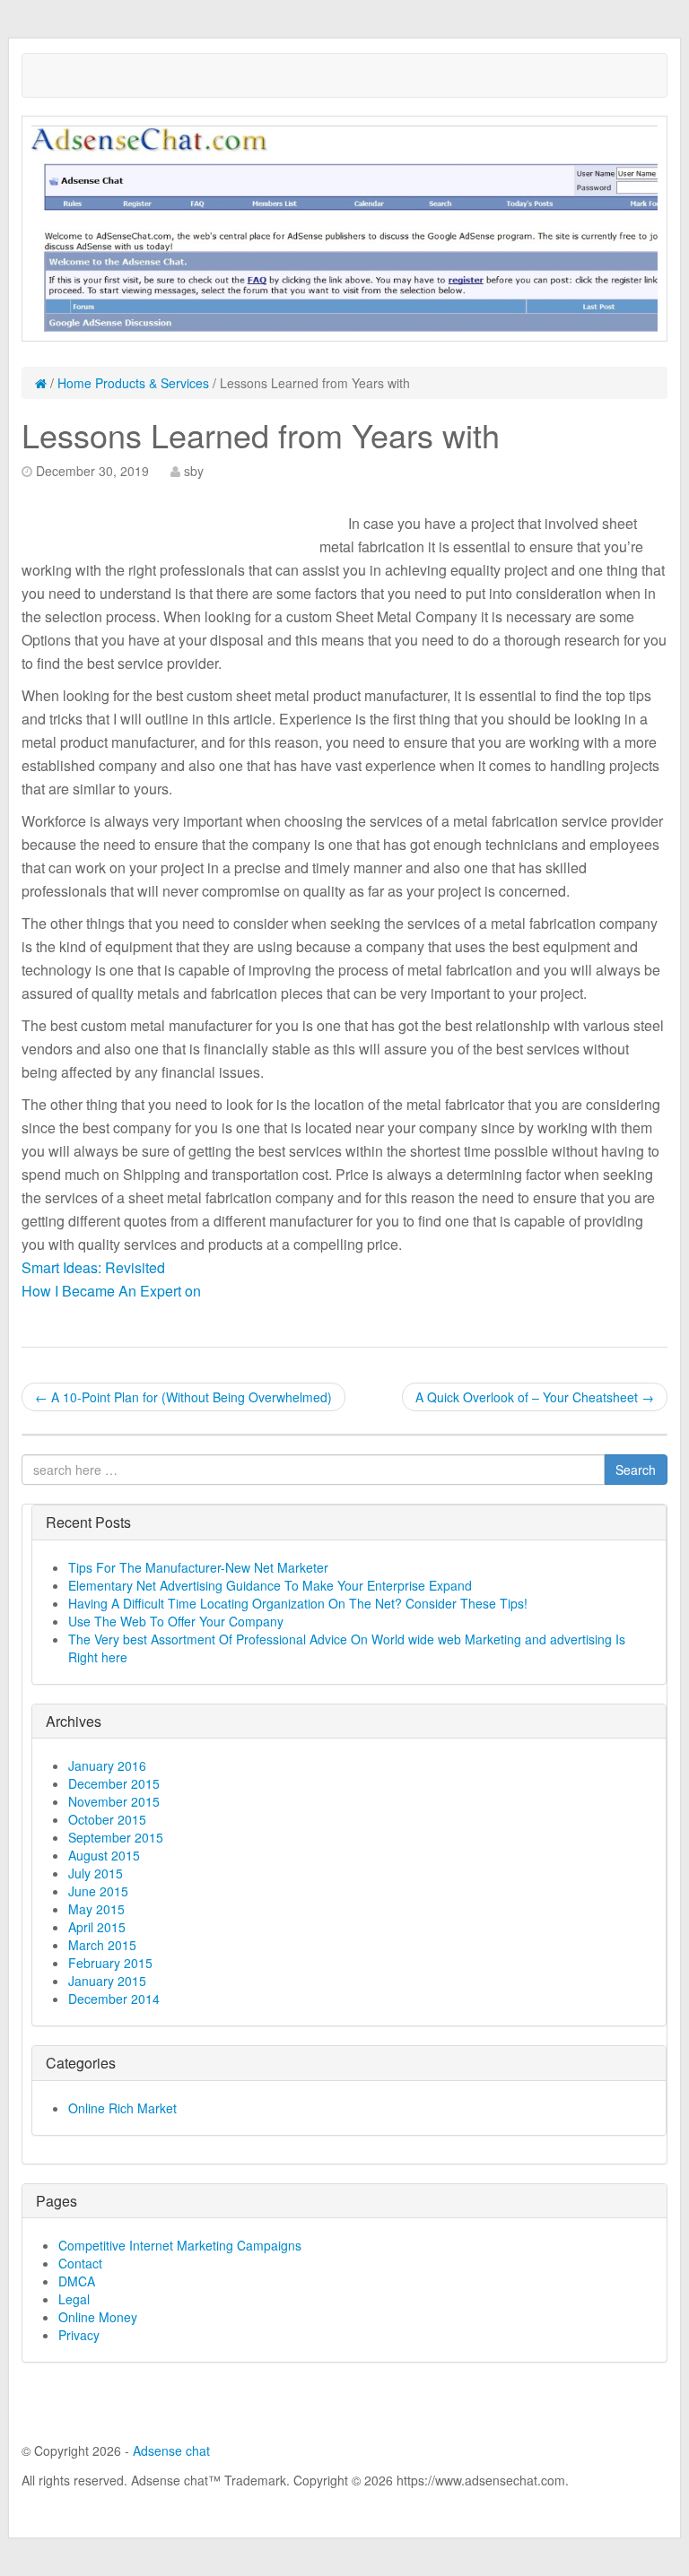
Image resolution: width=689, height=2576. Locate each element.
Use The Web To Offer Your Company (176, 1621)
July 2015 (96, 1873)
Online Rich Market (122, 2108)
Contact (80, 2263)
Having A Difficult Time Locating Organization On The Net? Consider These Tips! (298, 1603)
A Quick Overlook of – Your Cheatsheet (535, 1397)
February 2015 (110, 1963)
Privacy (79, 2335)
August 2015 (104, 1855)
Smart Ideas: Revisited (93, 1267)
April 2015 (97, 1927)
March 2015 (102, 1945)
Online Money (98, 2317)
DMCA (77, 2281)
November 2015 (114, 1801)
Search (636, 1470)
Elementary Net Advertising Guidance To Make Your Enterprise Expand (270, 1585)
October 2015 (107, 1819)
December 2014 (114, 1999)
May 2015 (96, 1909)
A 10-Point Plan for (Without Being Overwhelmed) (183, 1397)
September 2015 (116, 1837)
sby (194, 471)
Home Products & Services (133, 383)
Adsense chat (171, 2450)
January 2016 (107, 1765)
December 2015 (114, 1783)
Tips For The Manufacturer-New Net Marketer (198, 1567)
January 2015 (107, 1981)
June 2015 (98, 1891)
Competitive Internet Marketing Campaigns (180, 2245)
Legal (74, 2299)
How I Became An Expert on (111, 1291)
